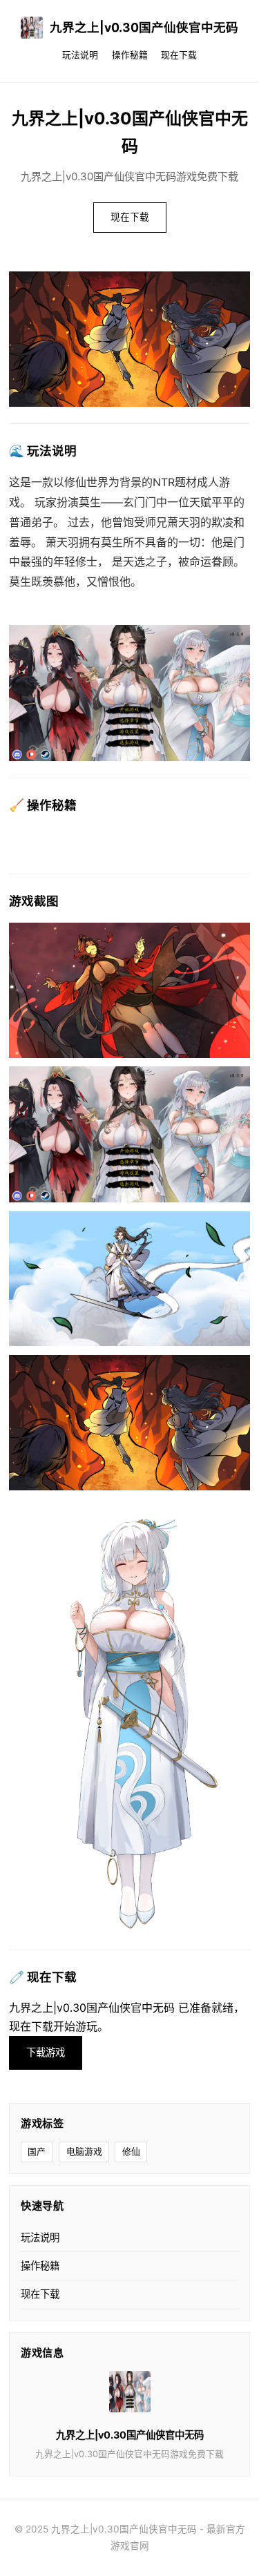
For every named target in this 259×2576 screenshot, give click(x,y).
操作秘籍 (130, 55)
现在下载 (179, 55)
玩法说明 (80, 55)
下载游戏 (46, 2052)
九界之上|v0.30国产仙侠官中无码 (144, 27)
